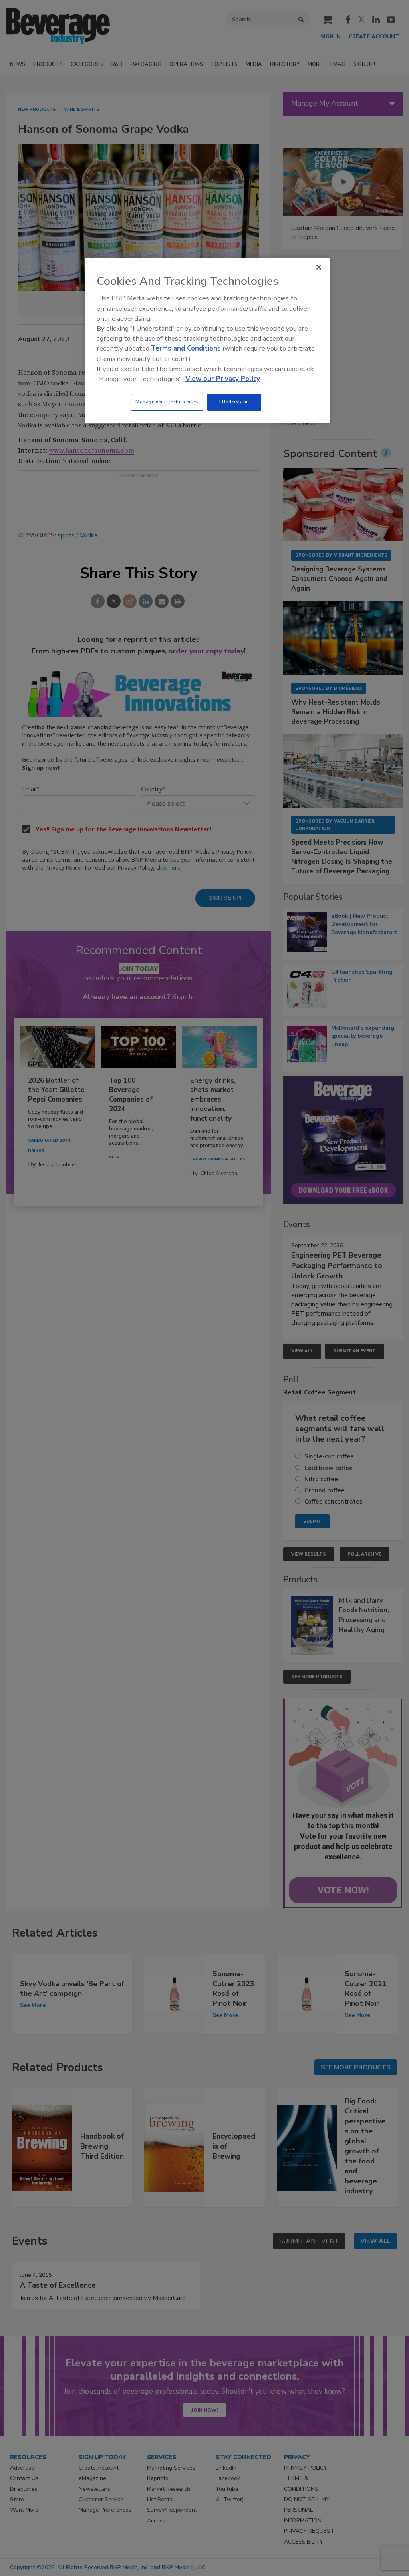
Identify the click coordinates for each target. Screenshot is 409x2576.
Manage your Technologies (167, 402)
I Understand (234, 402)
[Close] (319, 267)
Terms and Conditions (186, 348)
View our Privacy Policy (223, 379)
